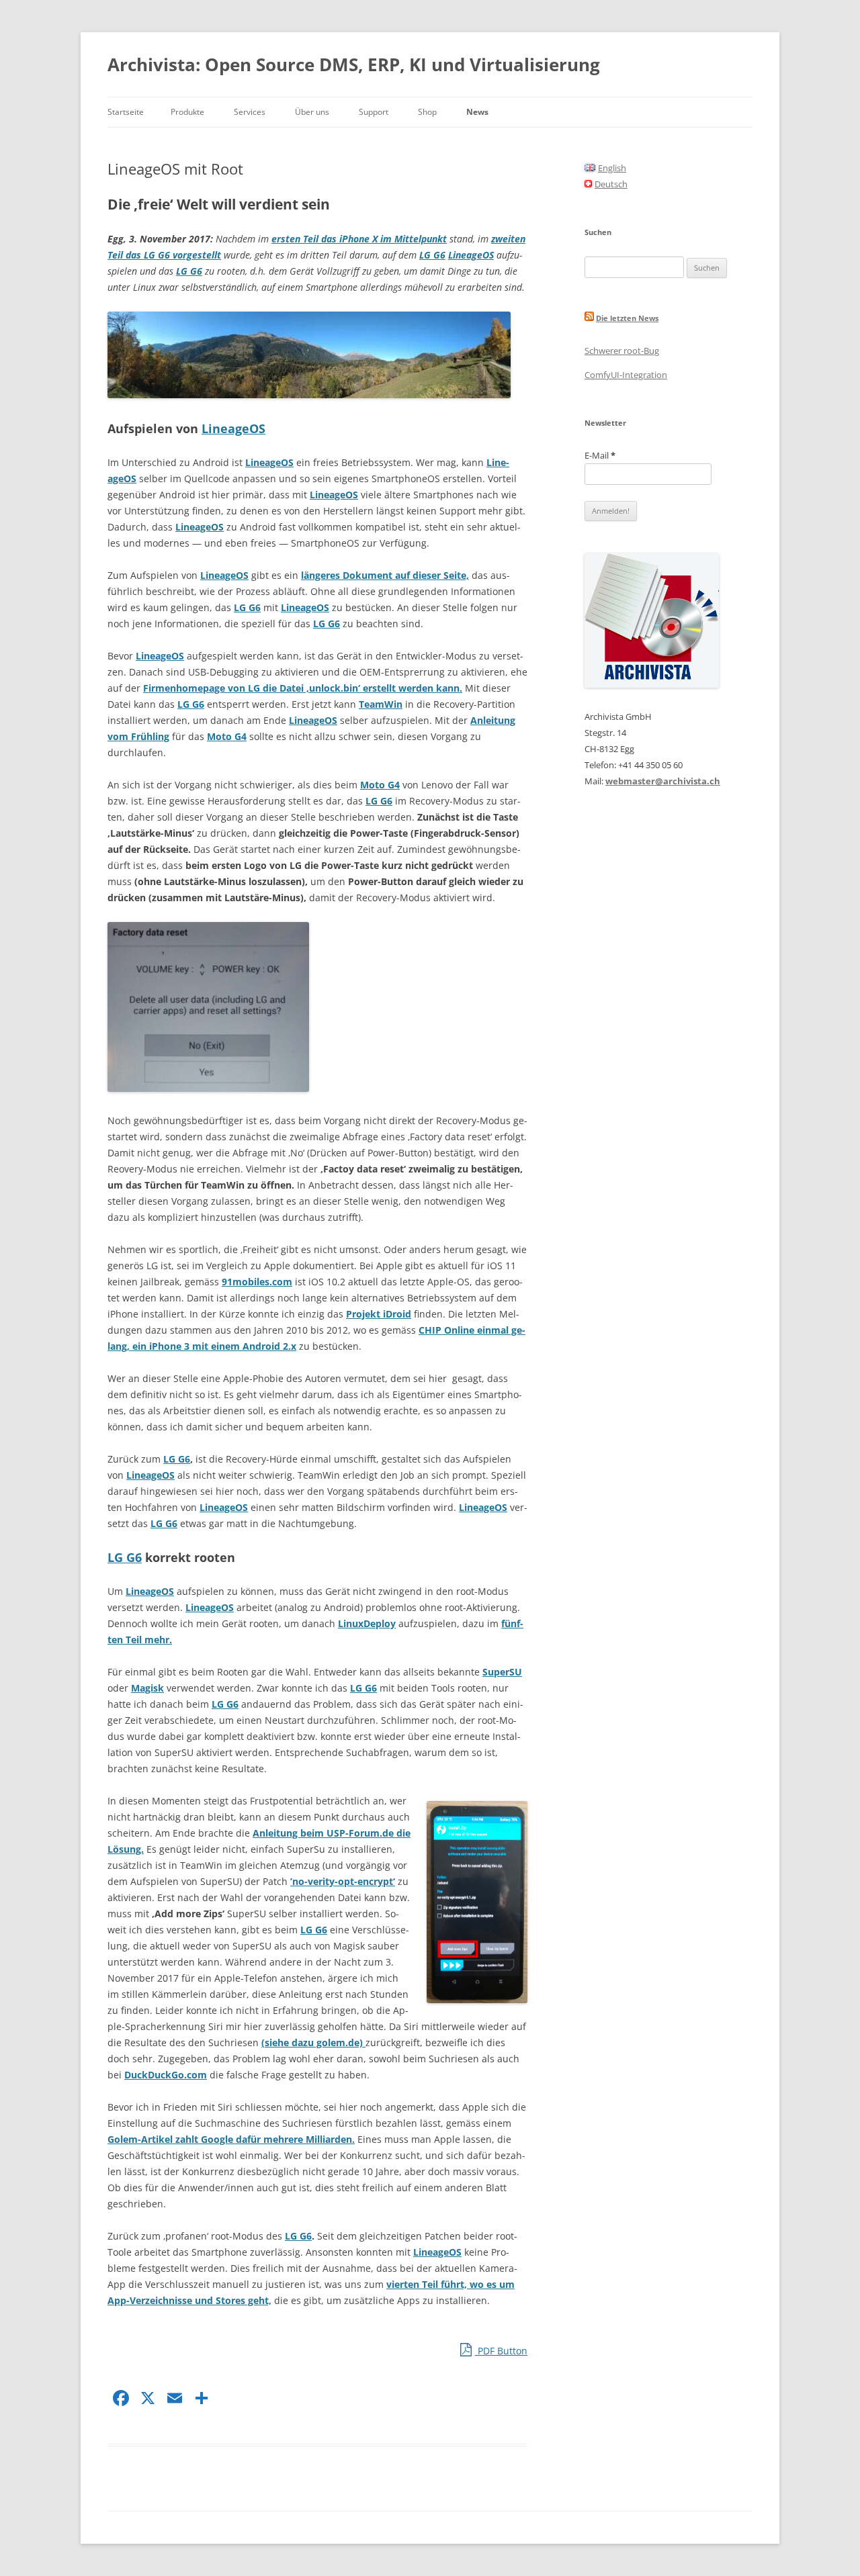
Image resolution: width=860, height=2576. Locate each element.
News (477, 112)
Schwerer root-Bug (622, 351)
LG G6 (432, 255)
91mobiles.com (257, 1282)
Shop (427, 112)
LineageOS (471, 255)
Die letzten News (627, 318)
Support (374, 112)
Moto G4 (227, 736)
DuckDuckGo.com (166, 2075)
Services (250, 112)
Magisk (147, 1688)
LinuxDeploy (367, 1623)
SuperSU (502, 1672)
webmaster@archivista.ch (663, 781)
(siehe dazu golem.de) (313, 2042)
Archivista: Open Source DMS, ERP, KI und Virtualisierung (354, 64)
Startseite (126, 112)
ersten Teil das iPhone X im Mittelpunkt (359, 239)
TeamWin (381, 704)
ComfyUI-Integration (626, 375)
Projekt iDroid (379, 1314)
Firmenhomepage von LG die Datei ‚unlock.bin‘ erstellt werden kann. (303, 688)
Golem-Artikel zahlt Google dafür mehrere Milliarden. (231, 2139)
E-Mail (600, 455)
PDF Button (501, 2351)
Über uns (312, 112)
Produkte (187, 112)
